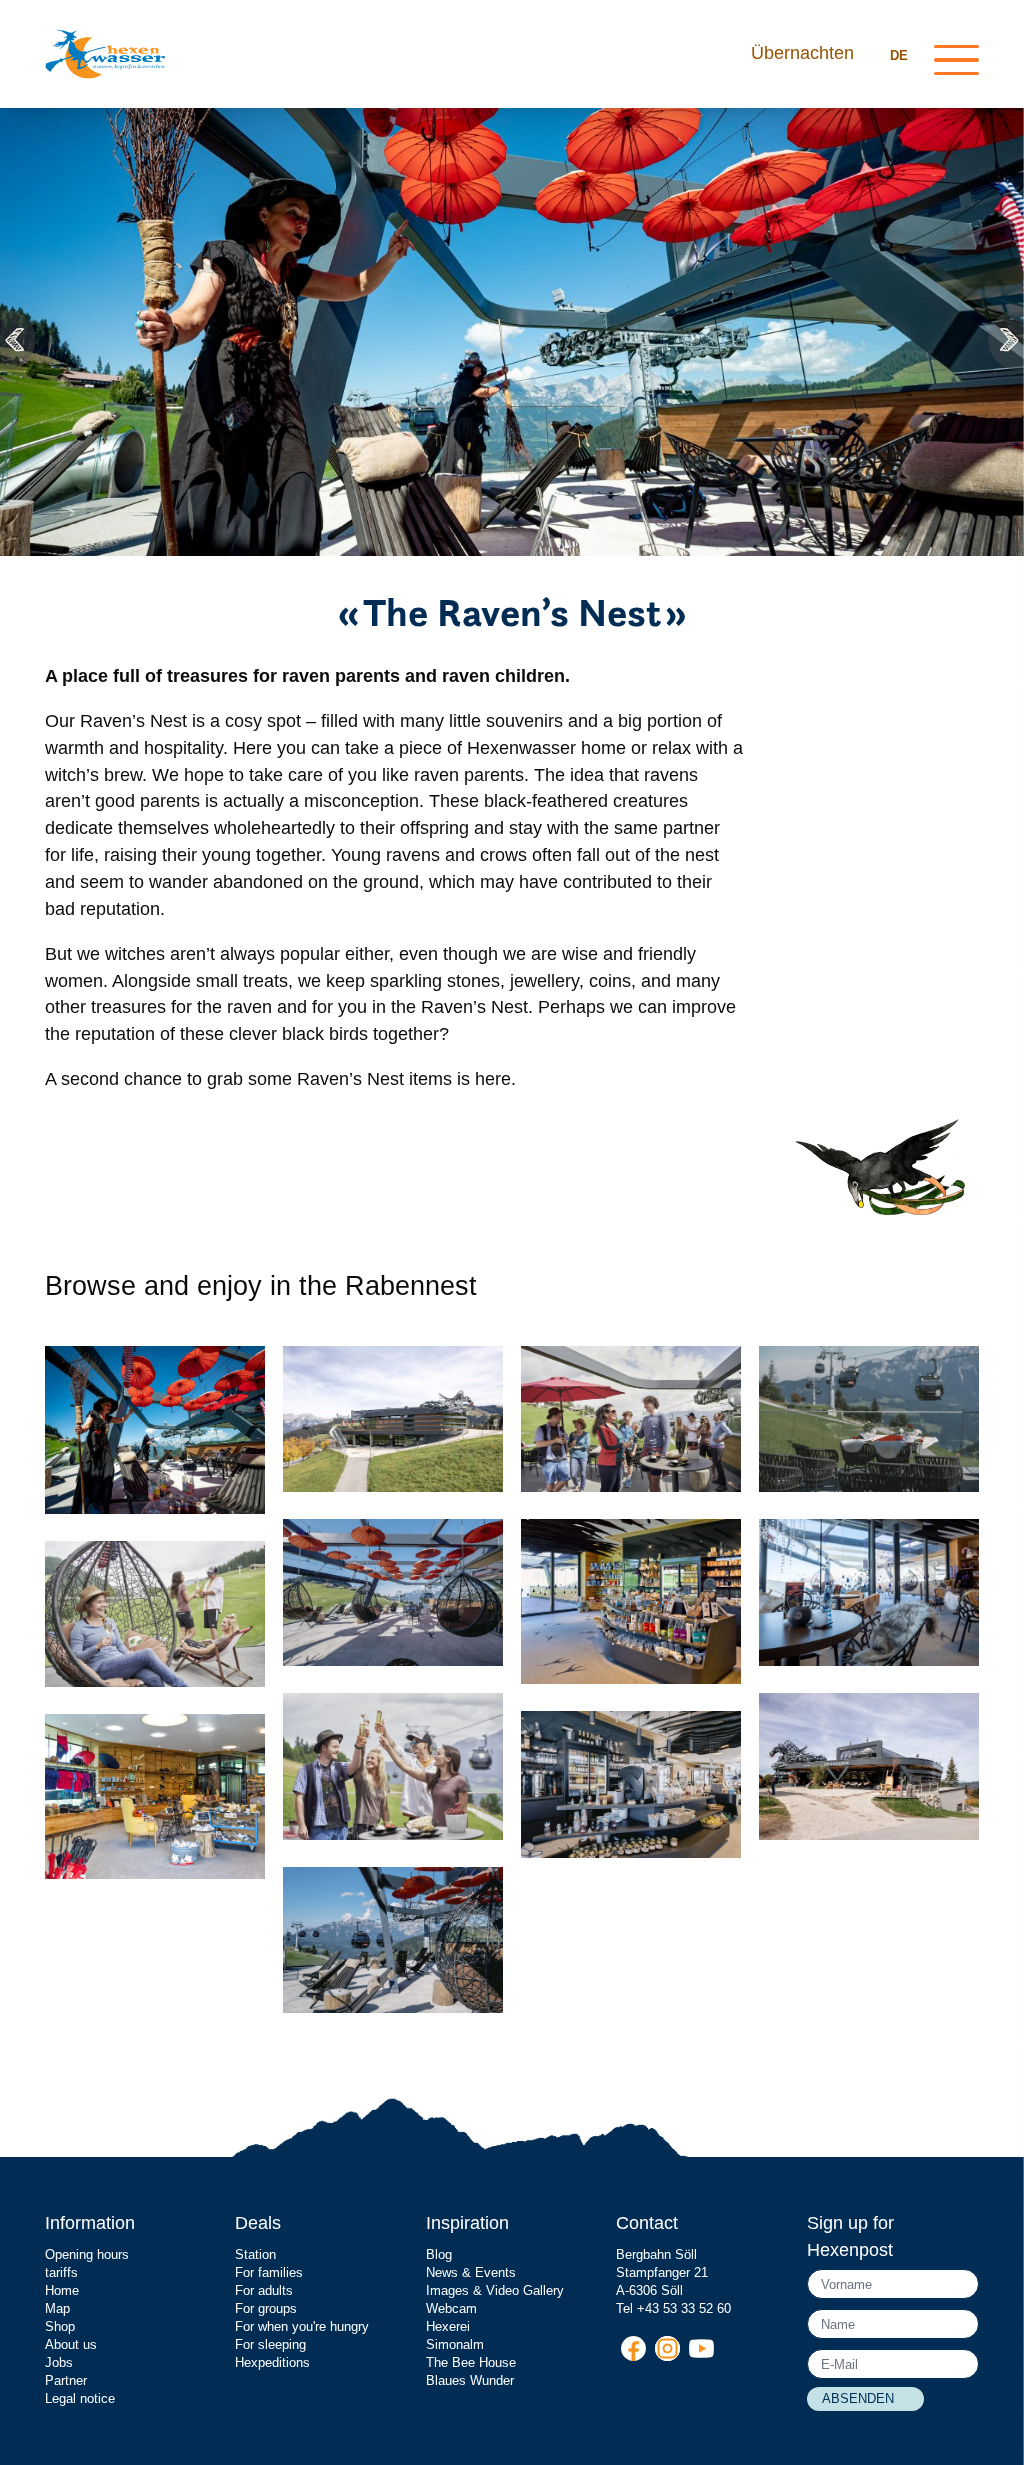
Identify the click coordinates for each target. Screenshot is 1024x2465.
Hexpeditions (272, 2362)
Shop (60, 2326)
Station (255, 2254)
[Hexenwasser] (105, 54)
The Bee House (471, 2362)
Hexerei (448, 2326)
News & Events (471, 2272)
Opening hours (87, 2254)
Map (57, 2308)
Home (62, 2290)
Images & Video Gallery (495, 2290)
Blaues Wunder (470, 2380)
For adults (264, 2290)
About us (71, 2344)
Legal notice (80, 2398)
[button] (20, 340)
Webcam (451, 2308)
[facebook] (633, 2348)
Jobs (59, 2362)
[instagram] (667, 2348)
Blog (439, 2254)
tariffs (61, 2272)
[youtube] (701, 2348)
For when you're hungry (302, 2326)
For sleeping (270, 2344)
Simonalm (455, 2344)
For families (269, 2272)
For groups (266, 2308)
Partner (66, 2380)
